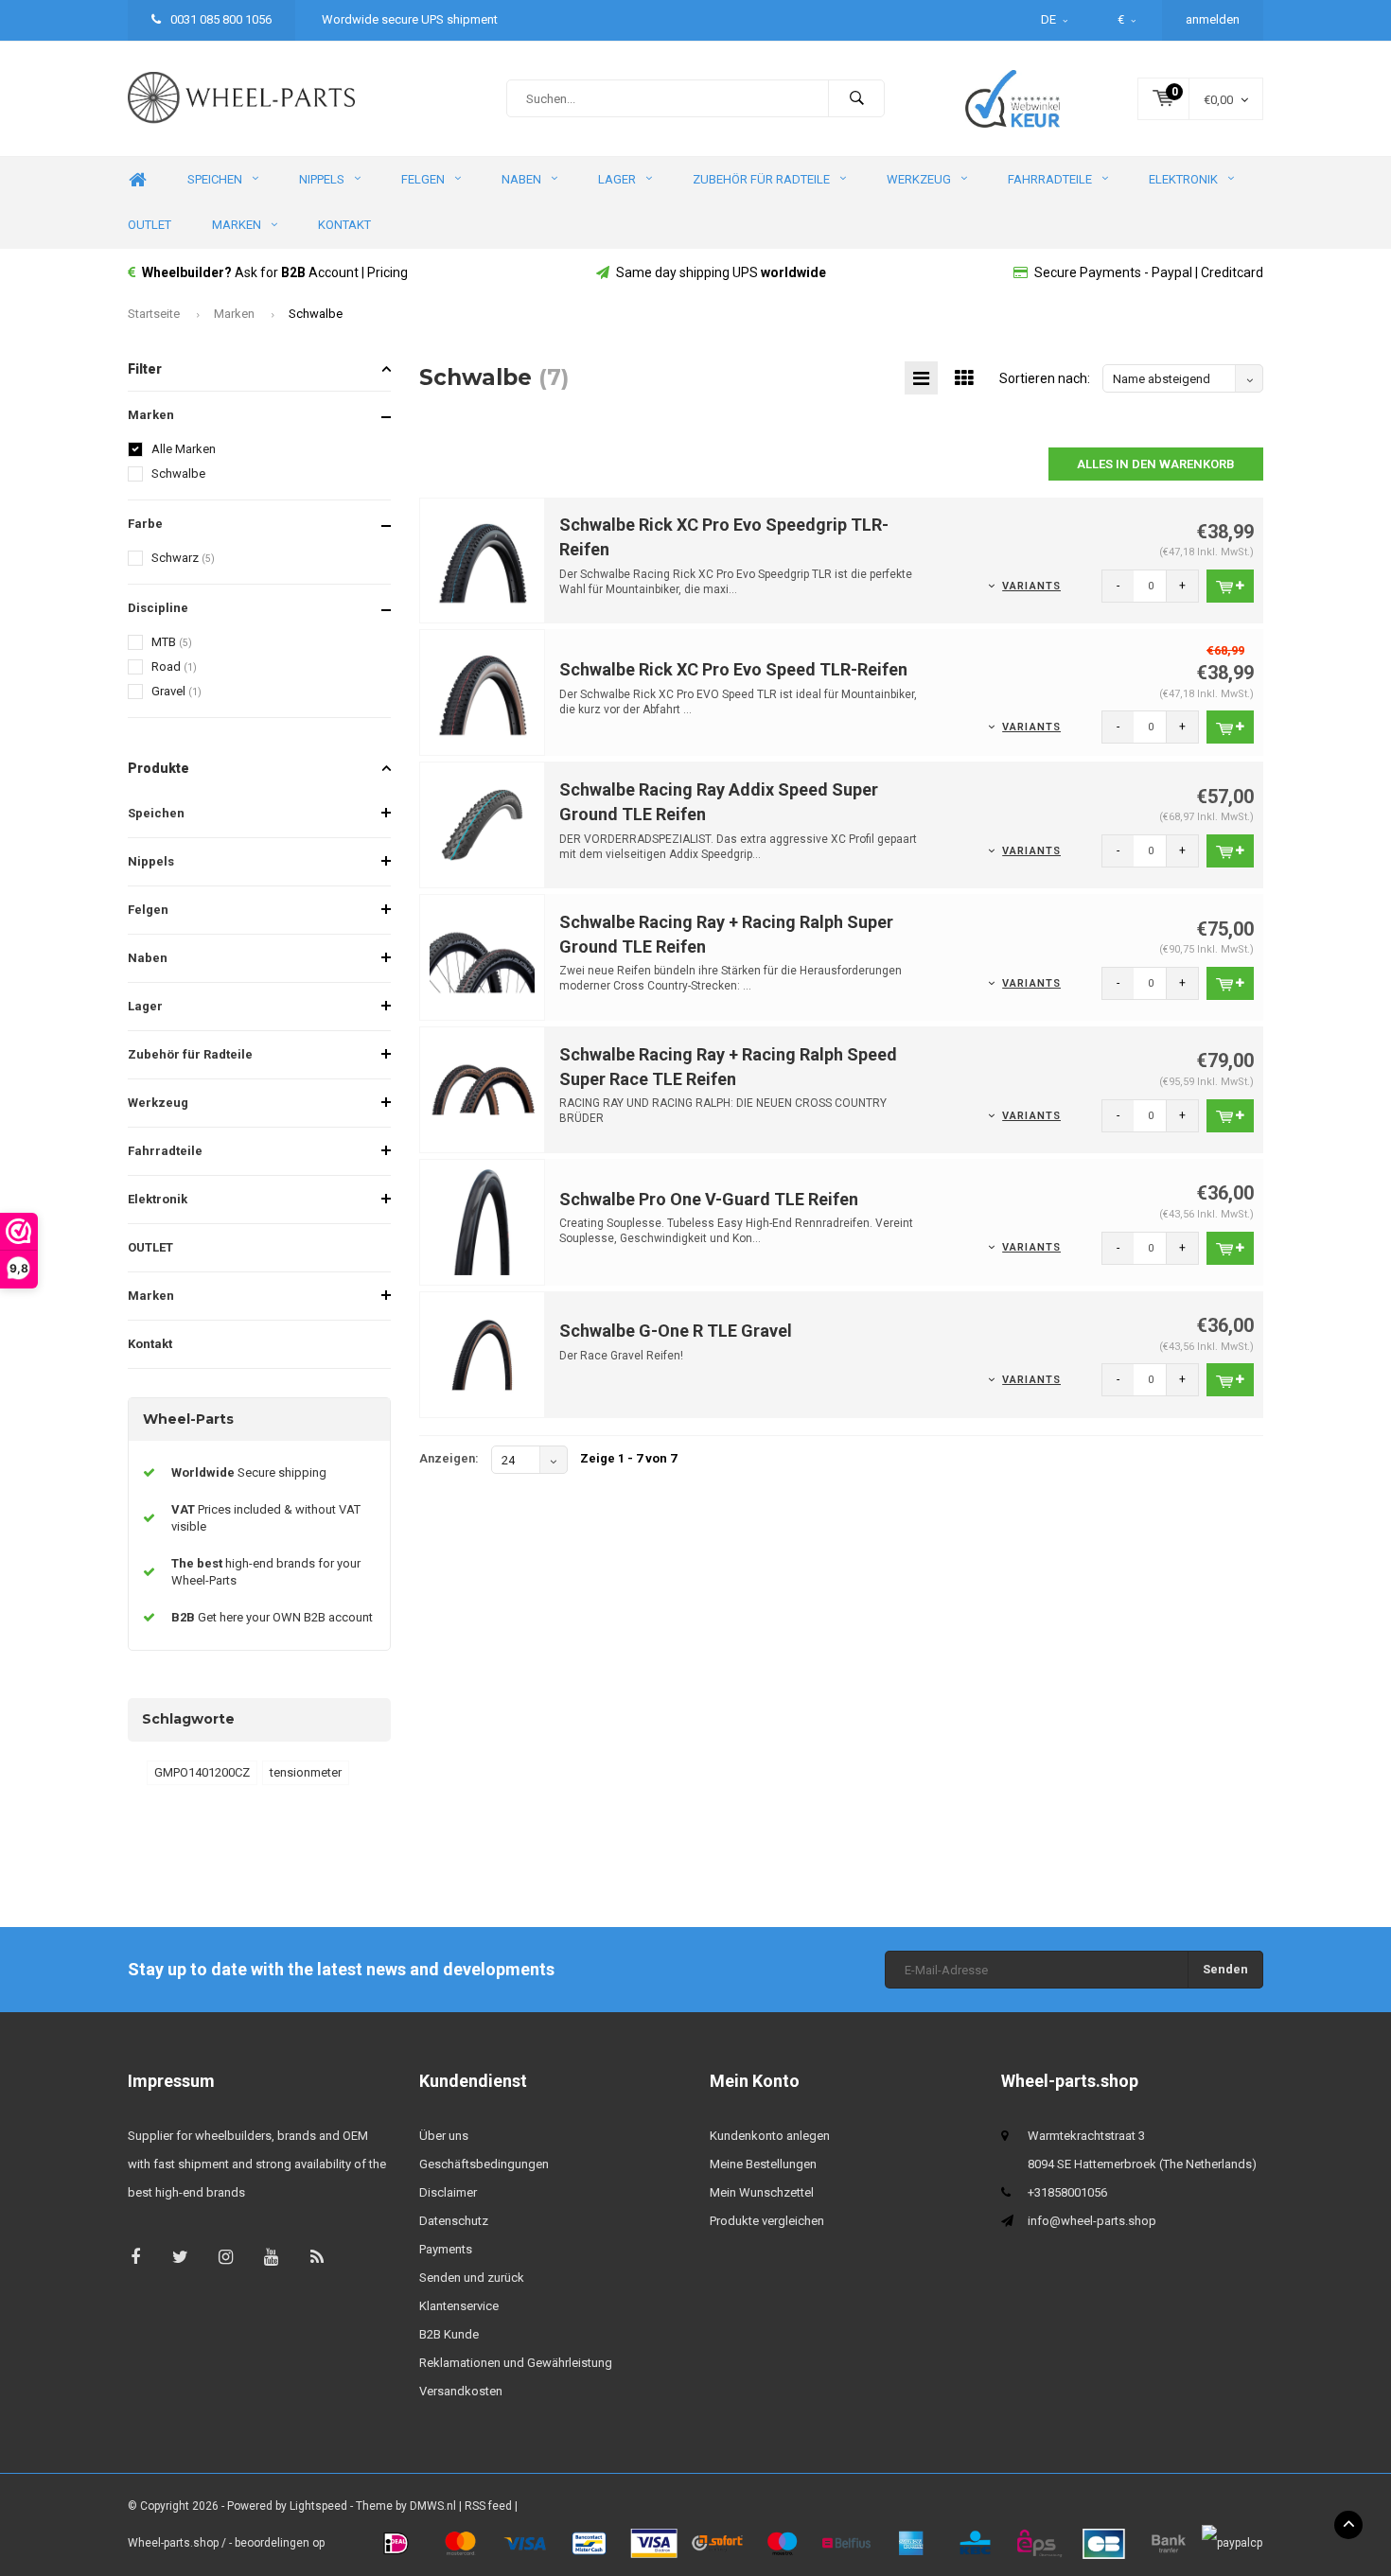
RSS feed (488, 2506)
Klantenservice (459, 2306)
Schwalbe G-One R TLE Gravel (676, 1331)
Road (174, 666)
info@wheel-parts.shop (1092, 2221)
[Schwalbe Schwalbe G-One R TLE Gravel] (483, 1353)
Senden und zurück (472, 2278)
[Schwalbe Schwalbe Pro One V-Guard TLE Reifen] (483, 1221)
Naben (521, 179)
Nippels (322, 179)
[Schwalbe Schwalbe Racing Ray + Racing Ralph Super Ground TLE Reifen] (483, 957)
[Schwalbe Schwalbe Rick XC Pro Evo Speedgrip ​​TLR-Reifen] (483, 560)
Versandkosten (461, 2391)
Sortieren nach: (1045, 378)
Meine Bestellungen (763, 2164)
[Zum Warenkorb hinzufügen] (1230, 586)
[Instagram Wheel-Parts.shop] (226, 2257)
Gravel (176, 691)
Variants (1031, 586)
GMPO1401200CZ (202, 1772)
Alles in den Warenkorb (1156, 464)
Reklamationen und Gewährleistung (516, 2363)
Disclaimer (448, 2192)
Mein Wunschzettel (762, 2192)
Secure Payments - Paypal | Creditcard (1149, 272)
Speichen (215, 179)
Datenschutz (454, 2221)
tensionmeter (306, 1772)
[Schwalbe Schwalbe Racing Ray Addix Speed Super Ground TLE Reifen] (483, 824)
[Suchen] (856, 98)
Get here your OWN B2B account (272, 1617)
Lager (617, 179)
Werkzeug (919, 179)
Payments (446, 2249)
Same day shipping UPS (721, 272)
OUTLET (150, 225)
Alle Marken (184, 449)
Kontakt (344, 225)
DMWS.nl (433, 2506)
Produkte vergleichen (767, 2221)
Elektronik (1183, 179)
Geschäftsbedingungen (484, 2164)
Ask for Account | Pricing (275, 272)
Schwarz (183, 558)
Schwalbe (316, 314)
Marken (237, 225)
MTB (172, 642)
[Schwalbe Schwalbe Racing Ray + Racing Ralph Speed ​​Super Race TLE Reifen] (483, 1088)
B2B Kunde (449, 2334)
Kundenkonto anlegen (770, 2136)
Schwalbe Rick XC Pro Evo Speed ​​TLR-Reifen (733, 669)
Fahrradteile (1050, 179)
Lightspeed (318, 2506)
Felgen (423, 179)
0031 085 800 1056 (220, 19)
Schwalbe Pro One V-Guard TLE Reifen (709, 1199)
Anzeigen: (449, 1458)
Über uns (444, 2136)
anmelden (1213, 19)
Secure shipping (249, 1472)
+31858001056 (1067, 2192)
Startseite (154, 314)
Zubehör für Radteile (761, 179)
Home (137, 180)
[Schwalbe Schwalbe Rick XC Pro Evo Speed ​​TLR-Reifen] (483, 692)
